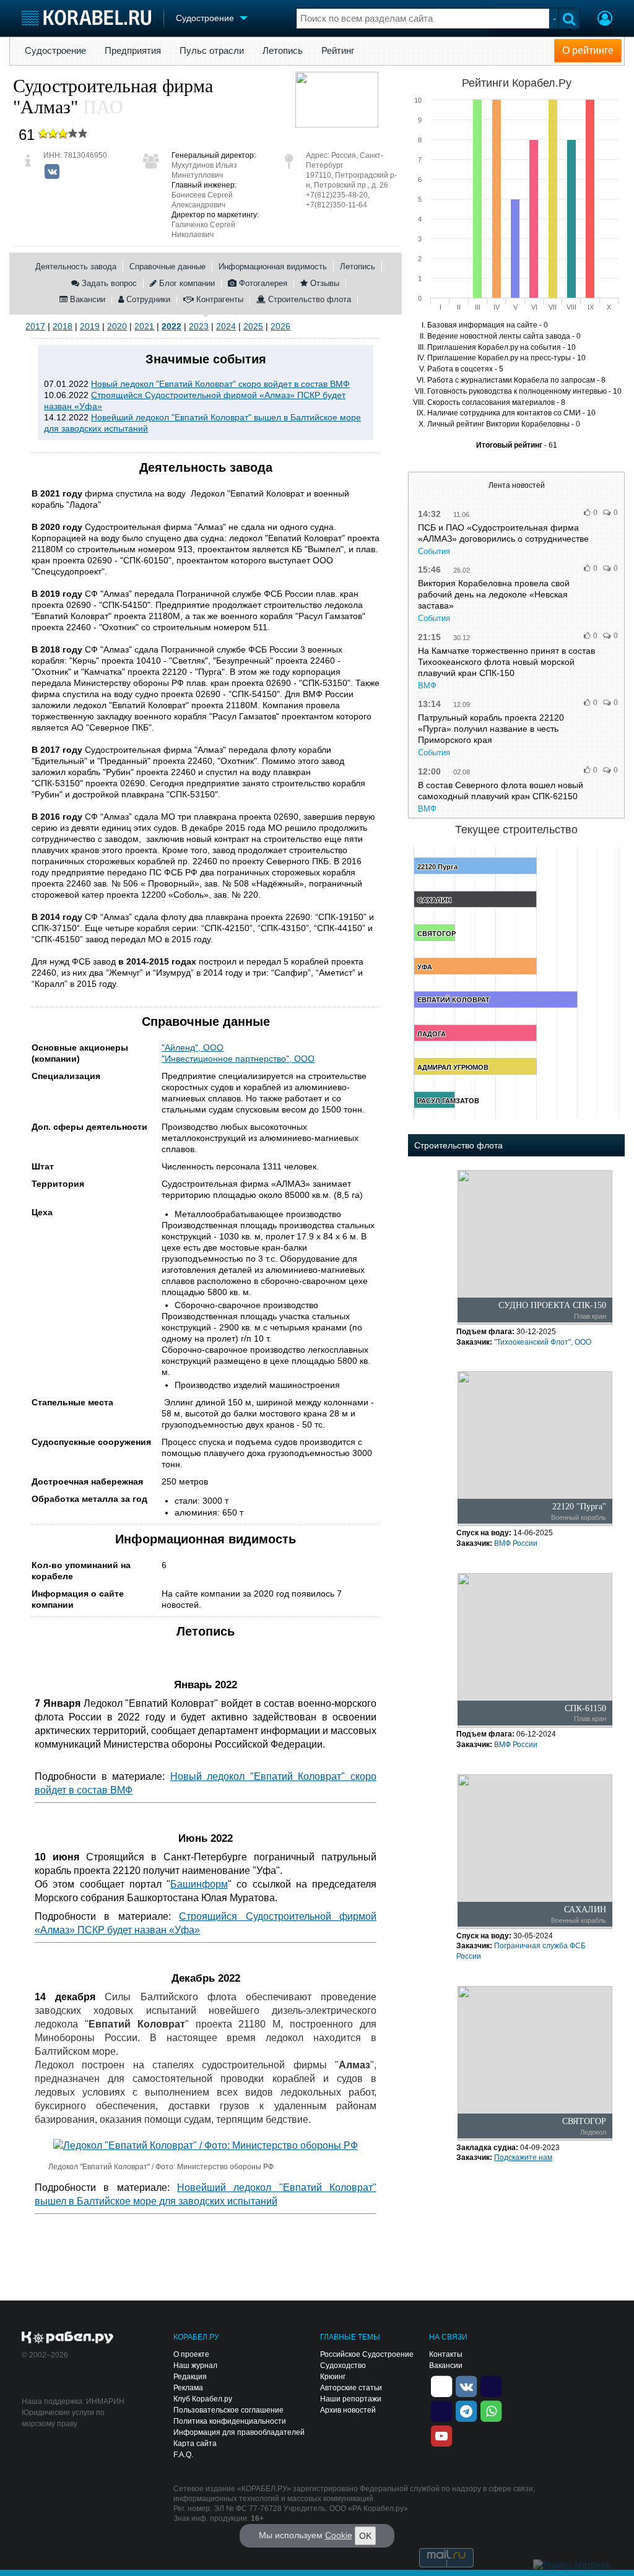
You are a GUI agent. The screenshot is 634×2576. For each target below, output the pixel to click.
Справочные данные (167, 267)
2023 (199, 326)
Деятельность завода (76, 267)
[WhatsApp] (491, 2410)
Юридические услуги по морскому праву (63, 2418)
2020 (117, 326)
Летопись (283, 51)
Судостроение (55, 51)
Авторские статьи (351, 2388)
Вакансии (86, 299)
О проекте (191, 2354)
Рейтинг (338, 51)
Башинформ (199, 1884)
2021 (144, 326)
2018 (63, 326)
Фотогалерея (262, 283)
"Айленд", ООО (193, 1047)
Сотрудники (147, 299)
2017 (35, 326)
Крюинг (333, 2377)
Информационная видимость (273, 267)
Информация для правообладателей (239, 2432)
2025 (253, 326)
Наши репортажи (351, 2399)
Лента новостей (517, 485)
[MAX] (441, 2410)
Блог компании (186, 283)
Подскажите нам (523, 2158)
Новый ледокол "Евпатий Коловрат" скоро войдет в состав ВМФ (220, 384)
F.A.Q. (183, 2455)
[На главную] (86, 18)
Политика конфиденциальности (230, 2421)
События (434, 551)
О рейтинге (588, 50)
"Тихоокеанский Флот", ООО (543, 1342)
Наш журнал (195, 2366)
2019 (90, 326)
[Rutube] (491, 2385)
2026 (280, 326)
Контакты (446, 2354)
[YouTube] (441, 2435)
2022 (172, 326)
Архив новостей (348, 2410)
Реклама (188, 2388)
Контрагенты (219, 299)
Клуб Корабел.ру (203, 2399)
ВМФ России (516, 1543)
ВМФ (427, 686)
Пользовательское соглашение (228, 2410)
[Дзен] (441, 2385)
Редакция (190, 2377)
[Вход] (605, 20)
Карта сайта (195, 2444)
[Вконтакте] (52, 171)
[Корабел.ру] (68, 2338)
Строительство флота (308, 299)
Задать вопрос (108, 283)
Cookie (339, 2535)
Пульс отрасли (212, 51)
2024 (226, 326)
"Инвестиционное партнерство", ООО (238, 1059)
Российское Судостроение (367, 2354)
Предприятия (133, 51)
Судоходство (343, 2366)
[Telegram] (466, 2410)
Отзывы (324, 283)
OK (365, 2536)
